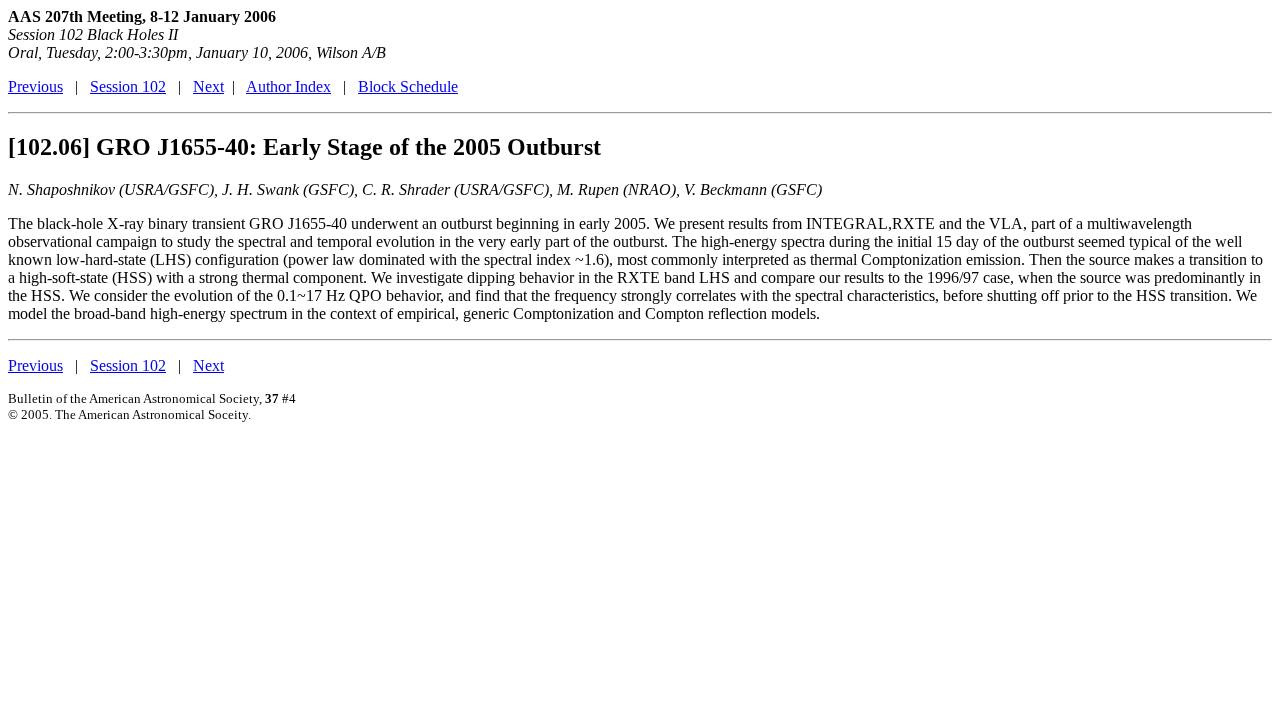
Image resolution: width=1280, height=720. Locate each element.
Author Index (288, 86)
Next (208, 86)
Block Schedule (408, 86)
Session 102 (128, 86)
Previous (35, 86)
